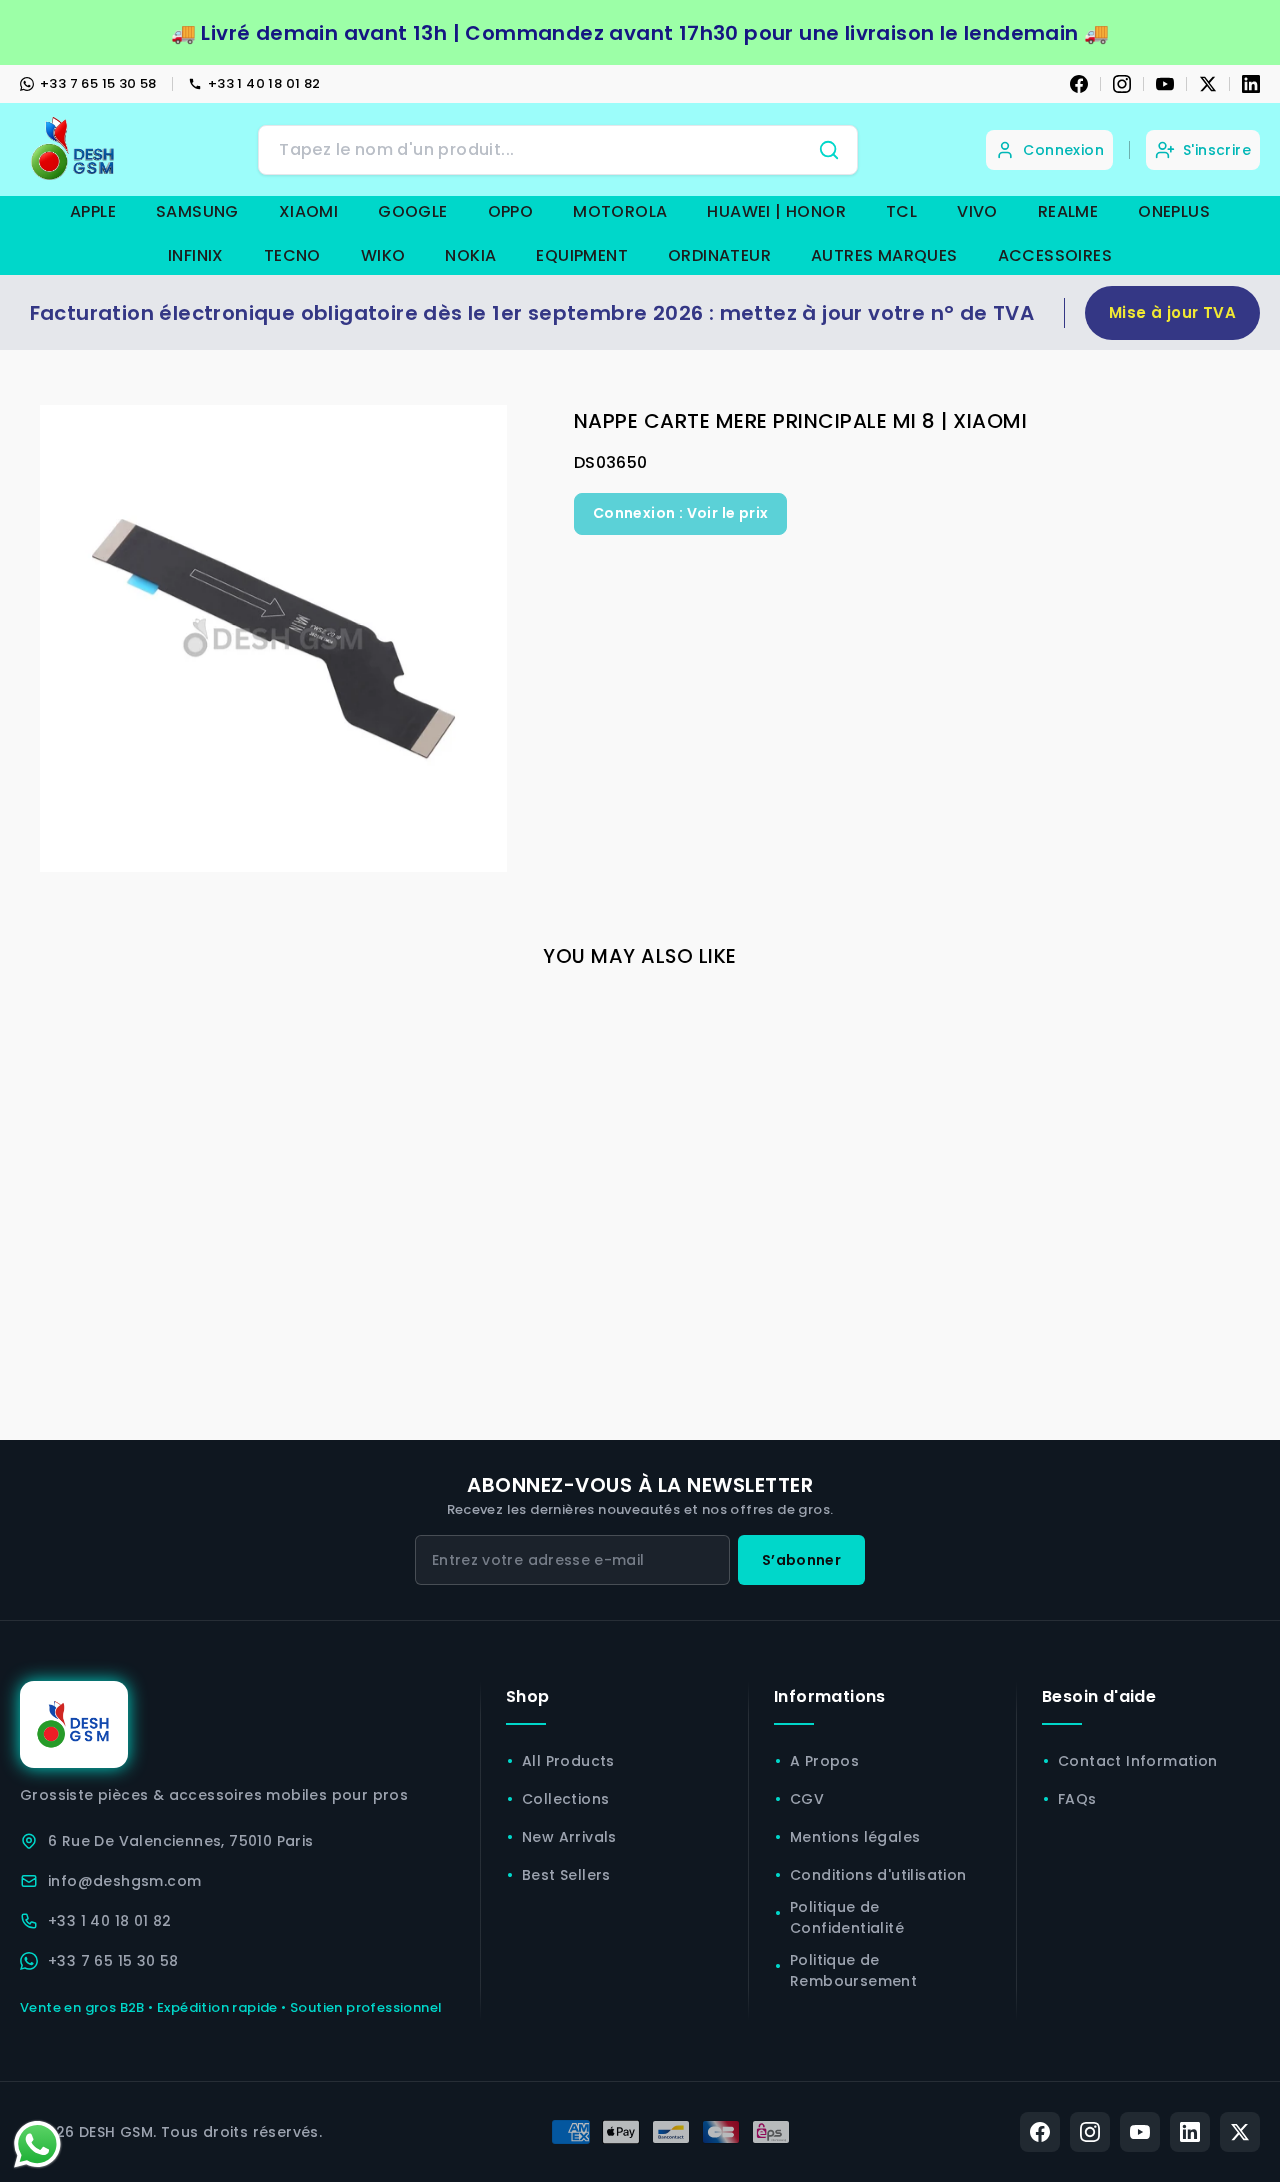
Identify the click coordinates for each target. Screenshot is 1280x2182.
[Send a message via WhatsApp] (37, 2144)
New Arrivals (569, 1837)
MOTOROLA (620, 211)
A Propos (824, 1761)
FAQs (1077, 1799)
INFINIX (196, 255)
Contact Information (1138, 1761)
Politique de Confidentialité (847, 1917)
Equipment (582, 255)
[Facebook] (1079, 84)
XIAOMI (308, 211)
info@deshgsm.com (124, 1881)
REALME (1068, 211)
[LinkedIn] (1251, 84)
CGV (807, 1799)
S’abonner (801, 1560)
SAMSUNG (197, 211)
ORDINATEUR (719, 255)
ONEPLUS (1174, 211)
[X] (1208, 84)
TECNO (292, 255)
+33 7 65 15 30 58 (98, 83)
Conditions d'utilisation (878, 1875)
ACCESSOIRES (1055, 255)
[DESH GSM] (75, 149)
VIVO (977, 211)
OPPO (511, 211)
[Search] (829, 150)
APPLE (93, 211)
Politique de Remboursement (853, 1970)
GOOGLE (412, 211)
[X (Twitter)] (1240, 2132)
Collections (565, 1799)
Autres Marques (884, 255)
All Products (568, 1761)
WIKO (383, 255)
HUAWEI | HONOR (776, 211)
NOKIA (470, 255)
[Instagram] (1122, 84)
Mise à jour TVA (1172, 312)
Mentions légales (855, 1837)
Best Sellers (566, 1875)
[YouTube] (1165, 84)
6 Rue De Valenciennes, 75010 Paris (181, 1841)
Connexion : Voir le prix (681, 513)
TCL (901, 211)
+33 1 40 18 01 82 (264, 83)
